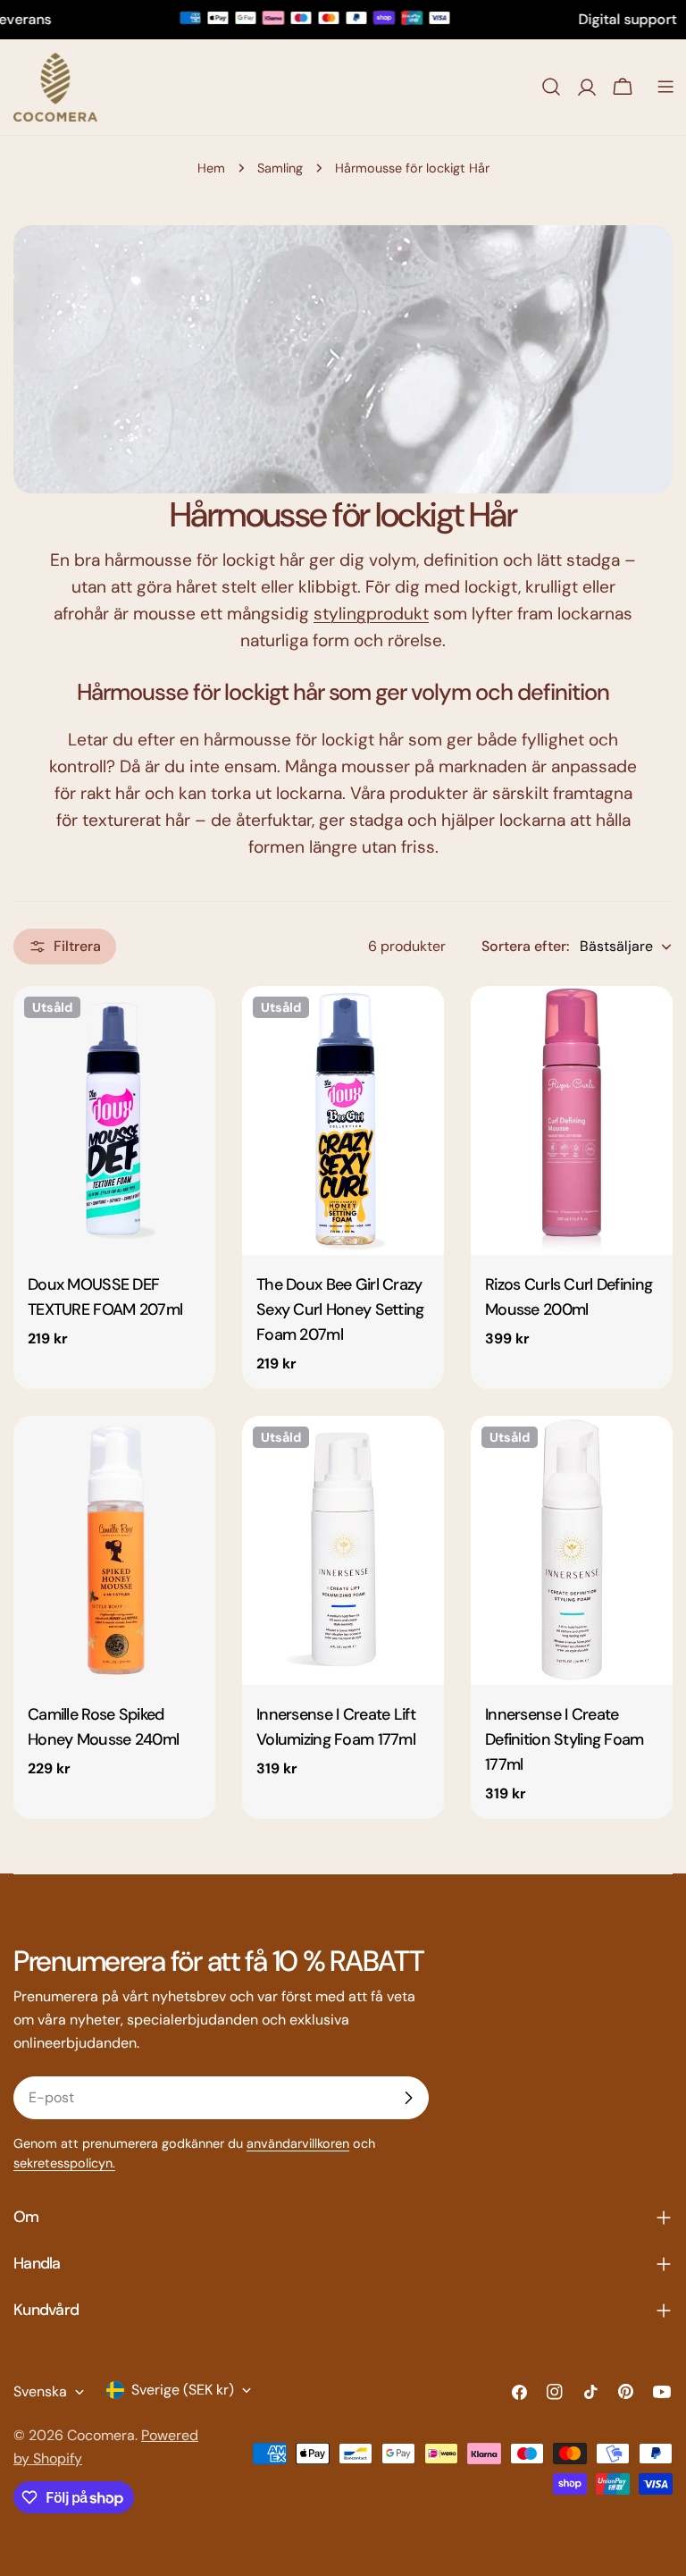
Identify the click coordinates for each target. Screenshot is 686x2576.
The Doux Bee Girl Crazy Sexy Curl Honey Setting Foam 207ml (340, 1309)
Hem (211, 168)
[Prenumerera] (408, 2098)
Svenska (40, 2391)
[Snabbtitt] (189, 1025)
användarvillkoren (298, 2143)
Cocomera (101, 2435)
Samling (280, 168)
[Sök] (551, 87)
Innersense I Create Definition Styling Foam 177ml (565, 1739)
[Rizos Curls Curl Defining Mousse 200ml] (572, 1120)
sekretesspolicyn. (64, 2163)
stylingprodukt (371, 614)
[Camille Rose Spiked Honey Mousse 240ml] (114, 1550)
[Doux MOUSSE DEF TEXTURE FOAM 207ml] (114, 1120)
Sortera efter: (525, 946)
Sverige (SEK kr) (183, 2390)
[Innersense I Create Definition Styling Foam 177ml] (572, 1550)
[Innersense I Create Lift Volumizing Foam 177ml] (343, 1550)
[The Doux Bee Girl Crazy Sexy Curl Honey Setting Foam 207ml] (343, 1120)
